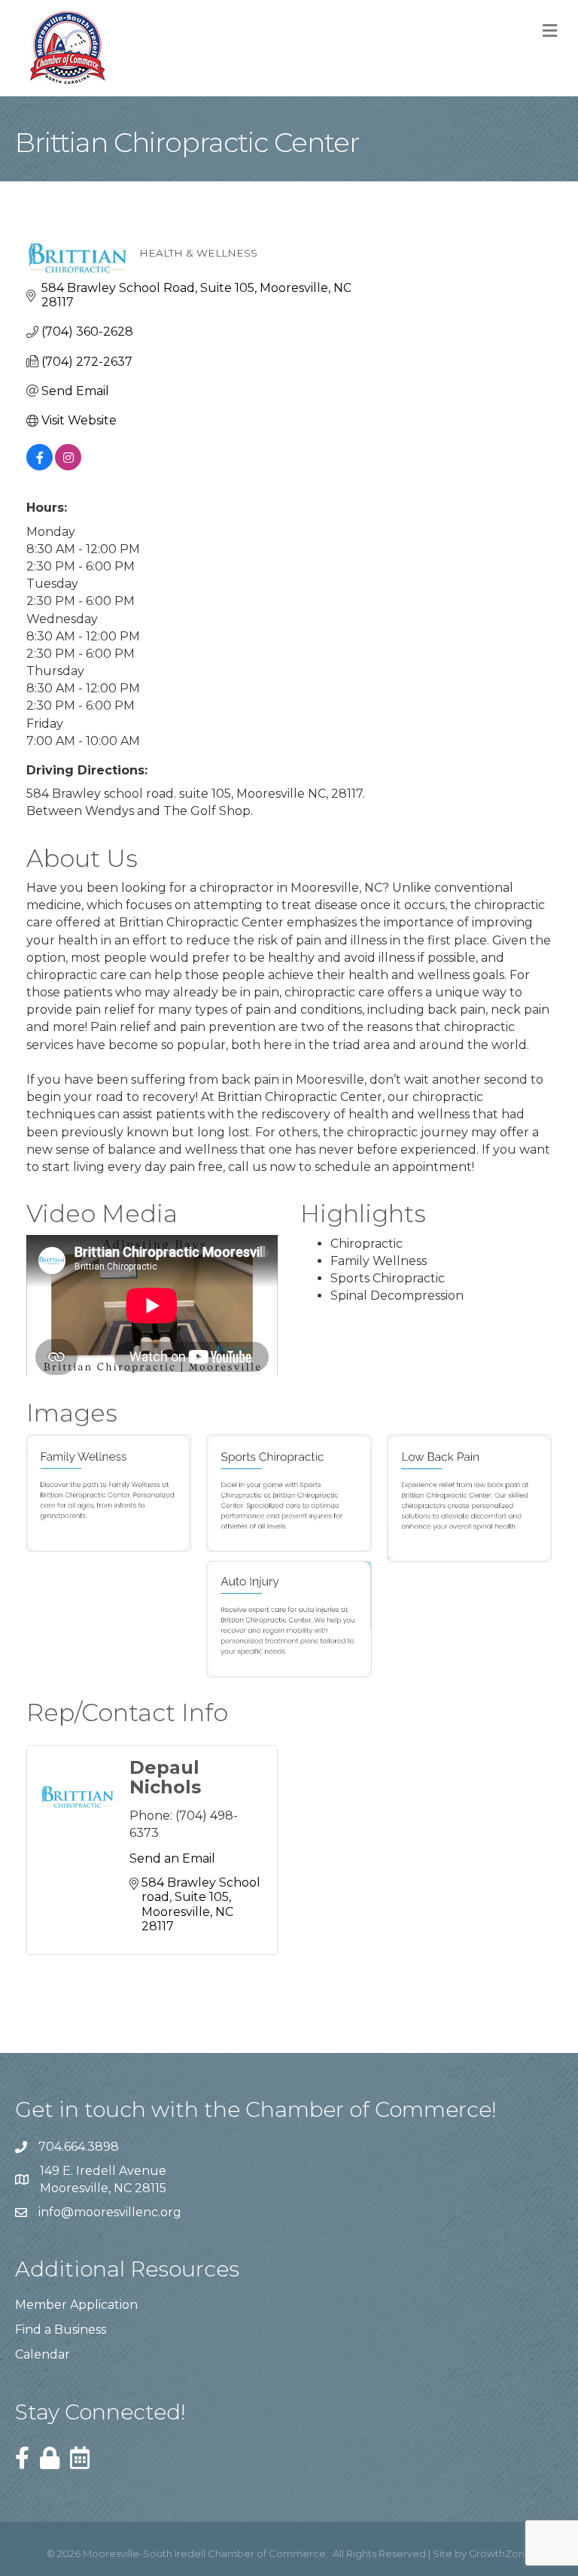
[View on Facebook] (40, 466)
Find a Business (61, 2330)
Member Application (76, 2305)
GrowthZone (500, 2553)
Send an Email (172, 1858)
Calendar (43, 2354)
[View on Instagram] (68, 466)
